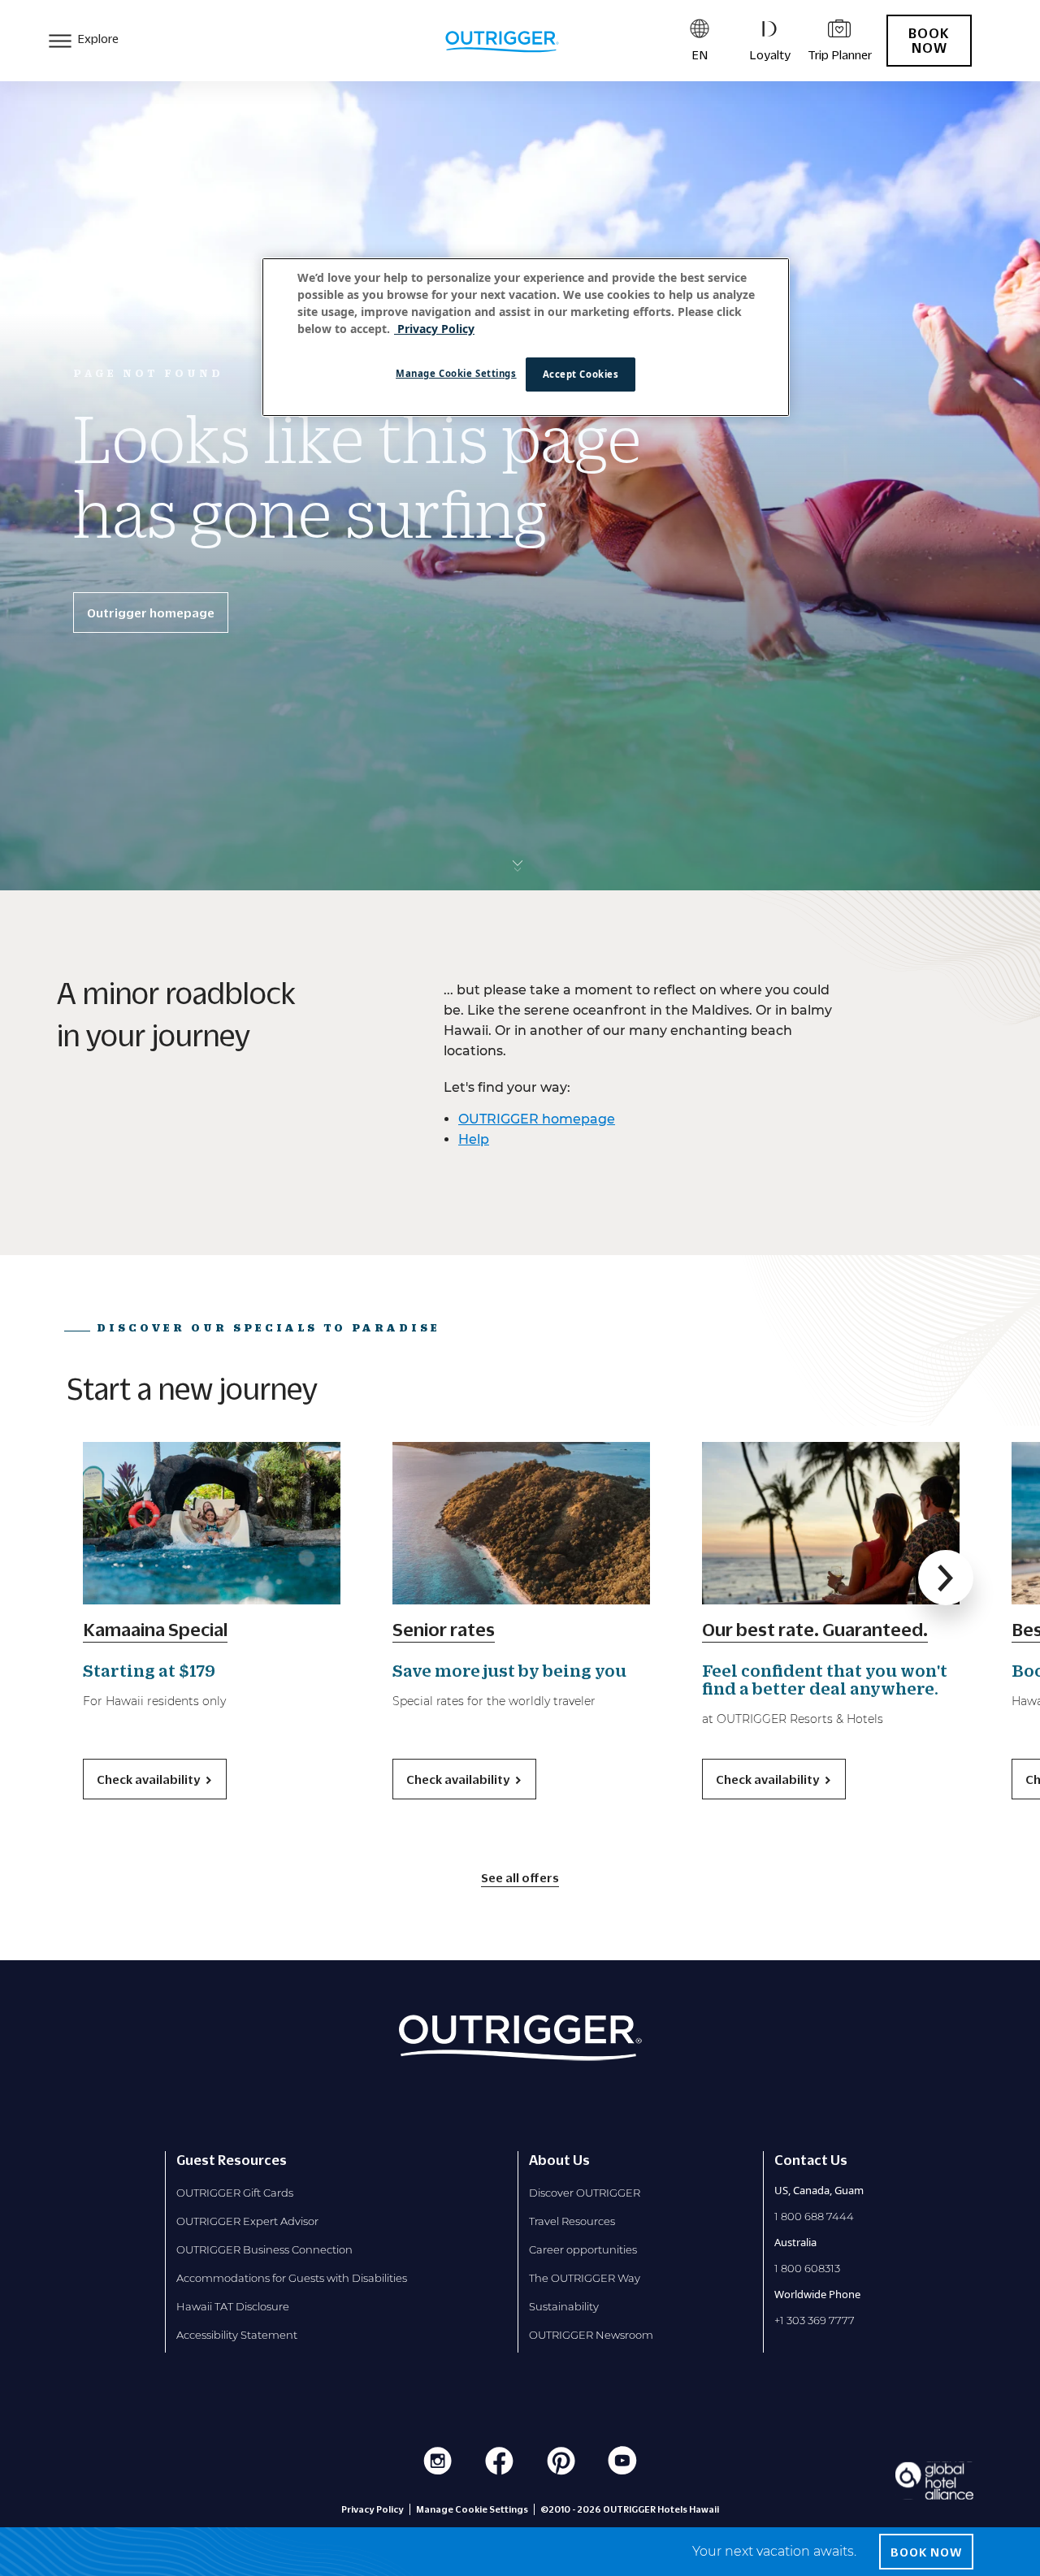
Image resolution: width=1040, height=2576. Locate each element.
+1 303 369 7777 (815, 2320)
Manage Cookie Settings (456, 373)
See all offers (520, 1877)
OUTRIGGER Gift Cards (235, 2193)
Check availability (148, 1779)
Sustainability (564, 2306)
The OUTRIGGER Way (585, 2278)
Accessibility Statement (237, 2335)
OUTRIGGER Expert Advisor (247, 2221)
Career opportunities (583, 2249)
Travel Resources (572, 2221)
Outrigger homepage (151, 613)
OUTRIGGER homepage (537, 1119)
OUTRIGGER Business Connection (264, 2249)
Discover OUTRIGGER (585, 2193)
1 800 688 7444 (814, 2216)
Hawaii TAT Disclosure (233, 2306)
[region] (526, 337)
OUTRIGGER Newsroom (591, 2335)
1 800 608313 (807, 2268)
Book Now (929, 41)
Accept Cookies (581, 374)
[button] (946, 1578)
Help (474, 1139)
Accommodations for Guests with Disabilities (292, 2278)
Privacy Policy (373, 2509)
